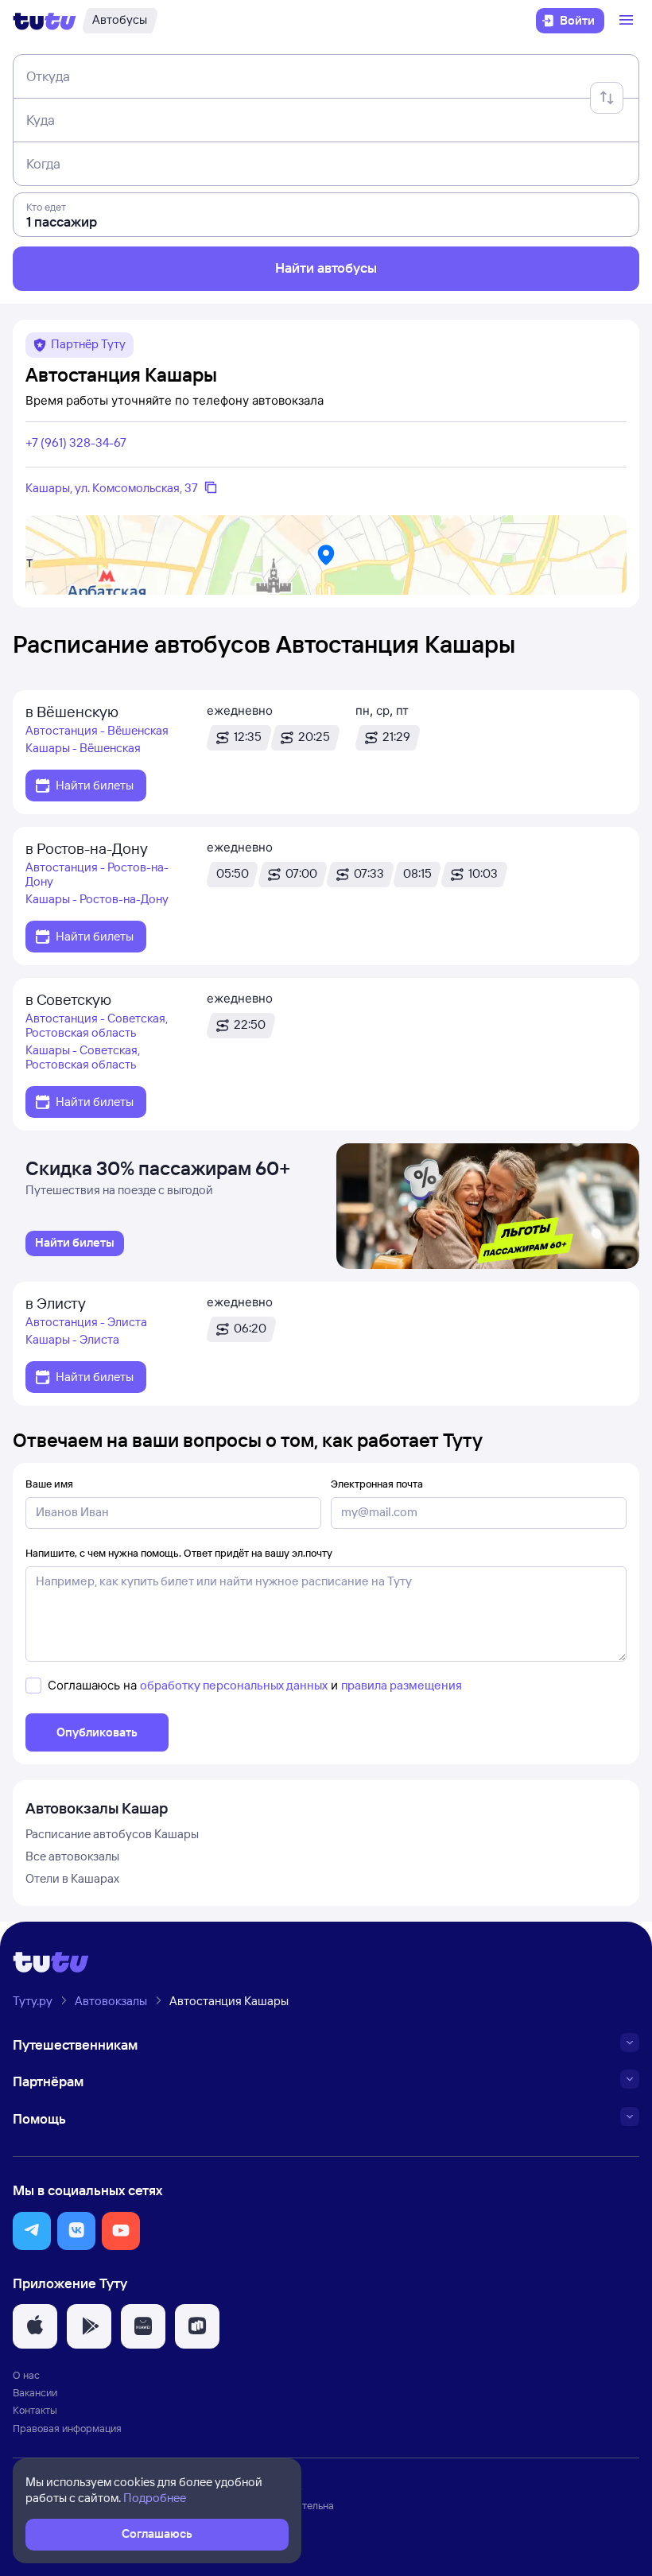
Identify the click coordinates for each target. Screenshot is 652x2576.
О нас (26, 2375)
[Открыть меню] (628, 21)
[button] (32, 2231)
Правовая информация (67, 2428)
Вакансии (35, 2392)
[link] (75, 1243)
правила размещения (402, 1685)
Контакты (35, 2410)
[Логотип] (45, 21)
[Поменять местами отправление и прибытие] (607, 98)
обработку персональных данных (234, 1685)
